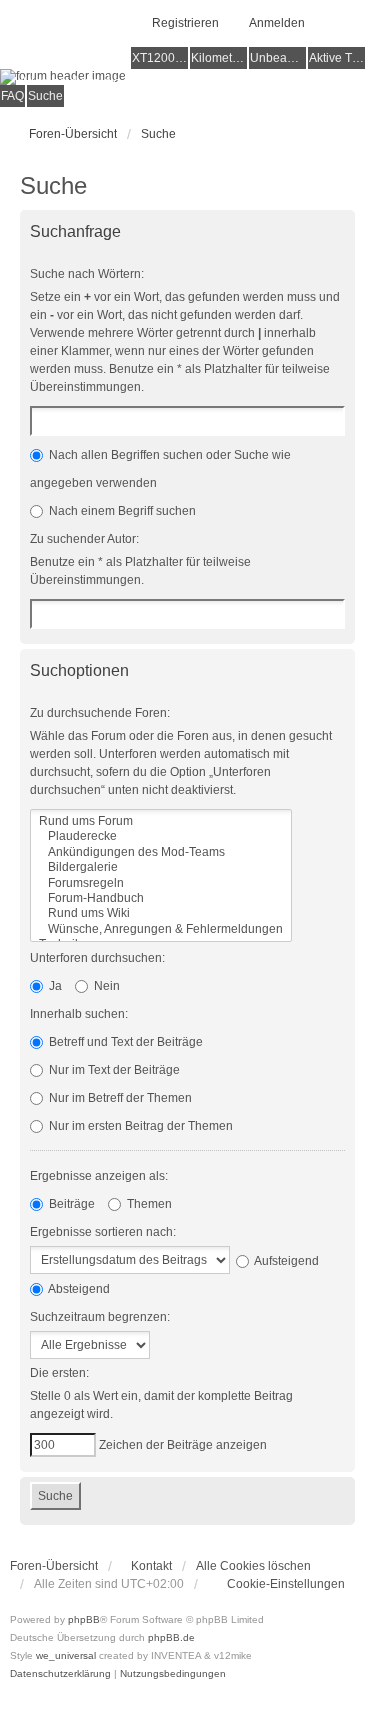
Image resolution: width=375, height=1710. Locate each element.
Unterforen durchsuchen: (97, 958)
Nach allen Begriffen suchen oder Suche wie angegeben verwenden (160, 469)
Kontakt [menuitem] (151, 1566)
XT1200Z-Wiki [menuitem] (160, 58)
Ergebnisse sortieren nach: (103, 1232)
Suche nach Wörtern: (87, 274)
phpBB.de (171, 1637)
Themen (148, 1204)
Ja (54, 986)
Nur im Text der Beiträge (113, 1070)
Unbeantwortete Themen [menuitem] (278, 58)
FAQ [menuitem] (12, 96)
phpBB (84, 1619)
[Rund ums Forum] (161, 821)
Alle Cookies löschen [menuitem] (253, 1566)
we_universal (66, 1655)
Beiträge (70, 1204)
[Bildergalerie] (161, 867)
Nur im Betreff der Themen (119, 1098)
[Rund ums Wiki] (161, 913)
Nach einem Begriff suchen (121, 511)
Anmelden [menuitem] (277, 23)
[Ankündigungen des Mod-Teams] (161, 852)
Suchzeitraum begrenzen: (100, 1317)
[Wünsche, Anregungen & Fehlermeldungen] (161, 929)
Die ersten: (59, 1373)
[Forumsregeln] (161, 883)
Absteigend (78, 1289)
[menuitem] (276, 1584)
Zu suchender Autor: (84, 539)
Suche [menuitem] (45, 96)
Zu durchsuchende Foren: (100, 713)
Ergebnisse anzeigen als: (99, 1176)
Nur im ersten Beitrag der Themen (139, 1126)
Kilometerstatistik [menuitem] (219, 58)
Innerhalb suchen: (79, 1014)
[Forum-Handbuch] (161, 898)
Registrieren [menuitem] (185, 23)
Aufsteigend (285, 1261)
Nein (105, 986)
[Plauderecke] (161, 836)
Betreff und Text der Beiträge (124, 1042)
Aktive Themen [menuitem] (337, 58)
